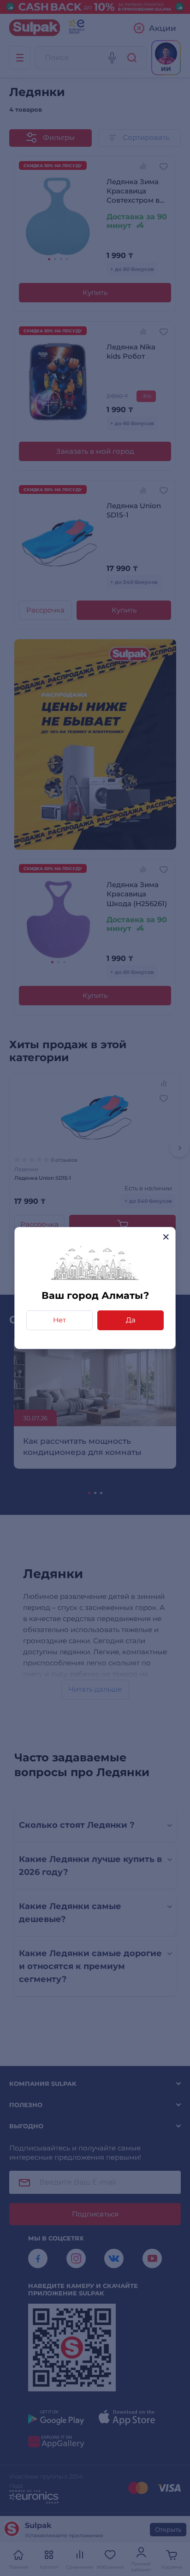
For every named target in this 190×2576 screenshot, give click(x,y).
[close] (166, 1237)
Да (131, 1320)
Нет (59, 1320)
